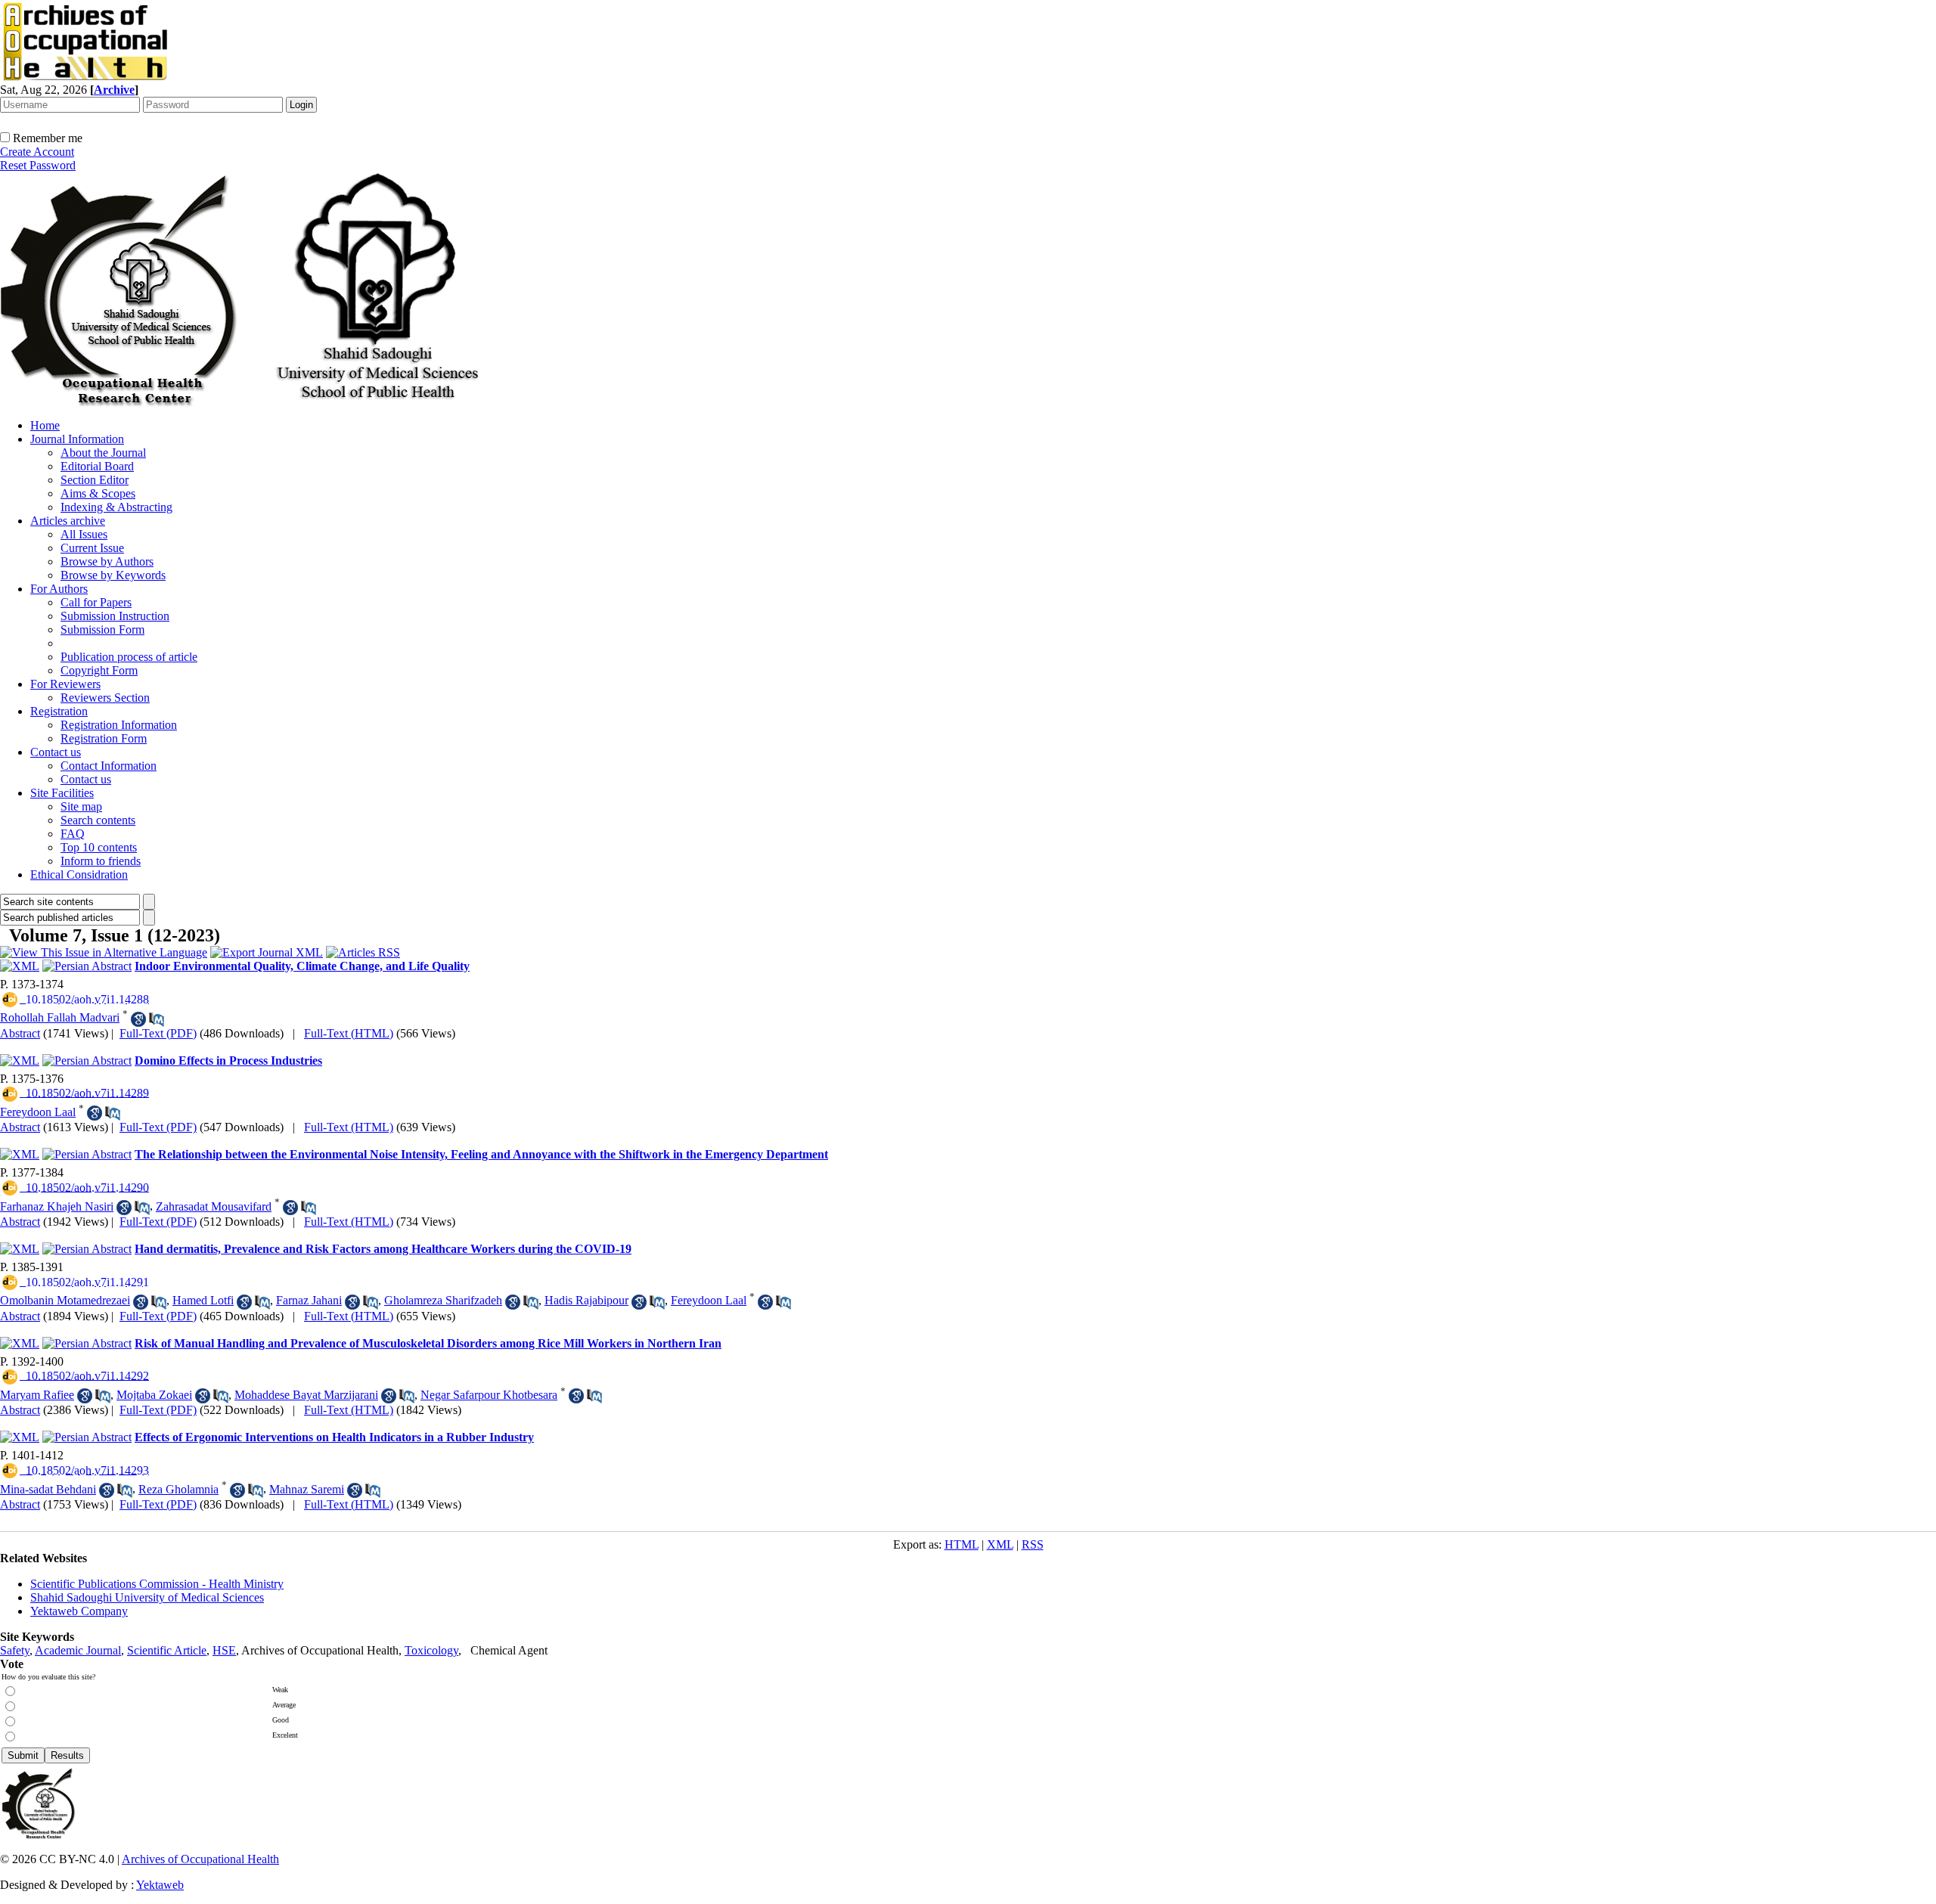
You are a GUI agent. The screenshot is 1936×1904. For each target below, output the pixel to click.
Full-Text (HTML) (349, 1033)
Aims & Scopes (98, 493)
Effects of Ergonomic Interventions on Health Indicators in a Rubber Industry (334, 1437)
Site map (81, 806)
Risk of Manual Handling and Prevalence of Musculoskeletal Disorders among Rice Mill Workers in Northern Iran (428, 1343)
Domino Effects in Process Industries (228, 1061)
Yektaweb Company (79, 1611)
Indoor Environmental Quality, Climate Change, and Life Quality (302, 966)
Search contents (98, 820)
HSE (224, 1650)
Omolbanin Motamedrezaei (65, 1300)
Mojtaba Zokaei (154, 1395)
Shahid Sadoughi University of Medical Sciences (147, 1597)
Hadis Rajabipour (586, 1300)
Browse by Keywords (113, 575)
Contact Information (109, 766)
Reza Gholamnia (178, 1489)
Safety (15, 1650)
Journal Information (77, 439)
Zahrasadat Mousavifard (214, 1206)
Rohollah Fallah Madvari (60, 1017)
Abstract (20, 1033)
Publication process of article (129, 657)
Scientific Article (167, 1650)
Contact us (56, 752)
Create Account (37, 152)
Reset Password (38, 165)
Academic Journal (78, 1650)
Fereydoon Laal (38, 1112)
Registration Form (104, 738)
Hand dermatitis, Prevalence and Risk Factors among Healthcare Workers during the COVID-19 (383, 1249)
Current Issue (92, 548)
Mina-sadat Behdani (48, 1489)
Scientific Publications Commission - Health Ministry (157, 1584)
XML (1000, 1544)
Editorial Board (97, 466)
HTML (962, 1544)
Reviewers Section (105, 698)
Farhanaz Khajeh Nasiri (57, 1206)
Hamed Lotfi (203, 1300)
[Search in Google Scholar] (138, 1019)
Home (45, 425)
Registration (59, 711)
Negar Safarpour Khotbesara (489, 1395)
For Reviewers (65, 684)
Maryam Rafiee (37, 1395)
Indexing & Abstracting (116, 507)
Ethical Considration (79, 874)
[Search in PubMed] (157, 1019)
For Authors (59, 589)
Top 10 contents (99, 847)
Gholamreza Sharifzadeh (443, 1300)
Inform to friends (101, 861)
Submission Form (102, 629)
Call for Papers (96, 602)
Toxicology (431, 1650)
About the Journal (103, 453)
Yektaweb (160, 1885)
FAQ (73, 834)
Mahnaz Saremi (307, 1489)
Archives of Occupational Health (200, 1859)
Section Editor (95, 480)
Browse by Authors (107, 561)
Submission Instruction (115, 616)
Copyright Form (99, 670)
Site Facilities (62, 793)
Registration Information (119, 725)
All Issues (84, 534)
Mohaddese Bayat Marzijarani (306, 1395)
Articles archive (68, 521)
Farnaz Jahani (309, 1300)
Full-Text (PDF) (158, 1033)
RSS (1033, 1544)
